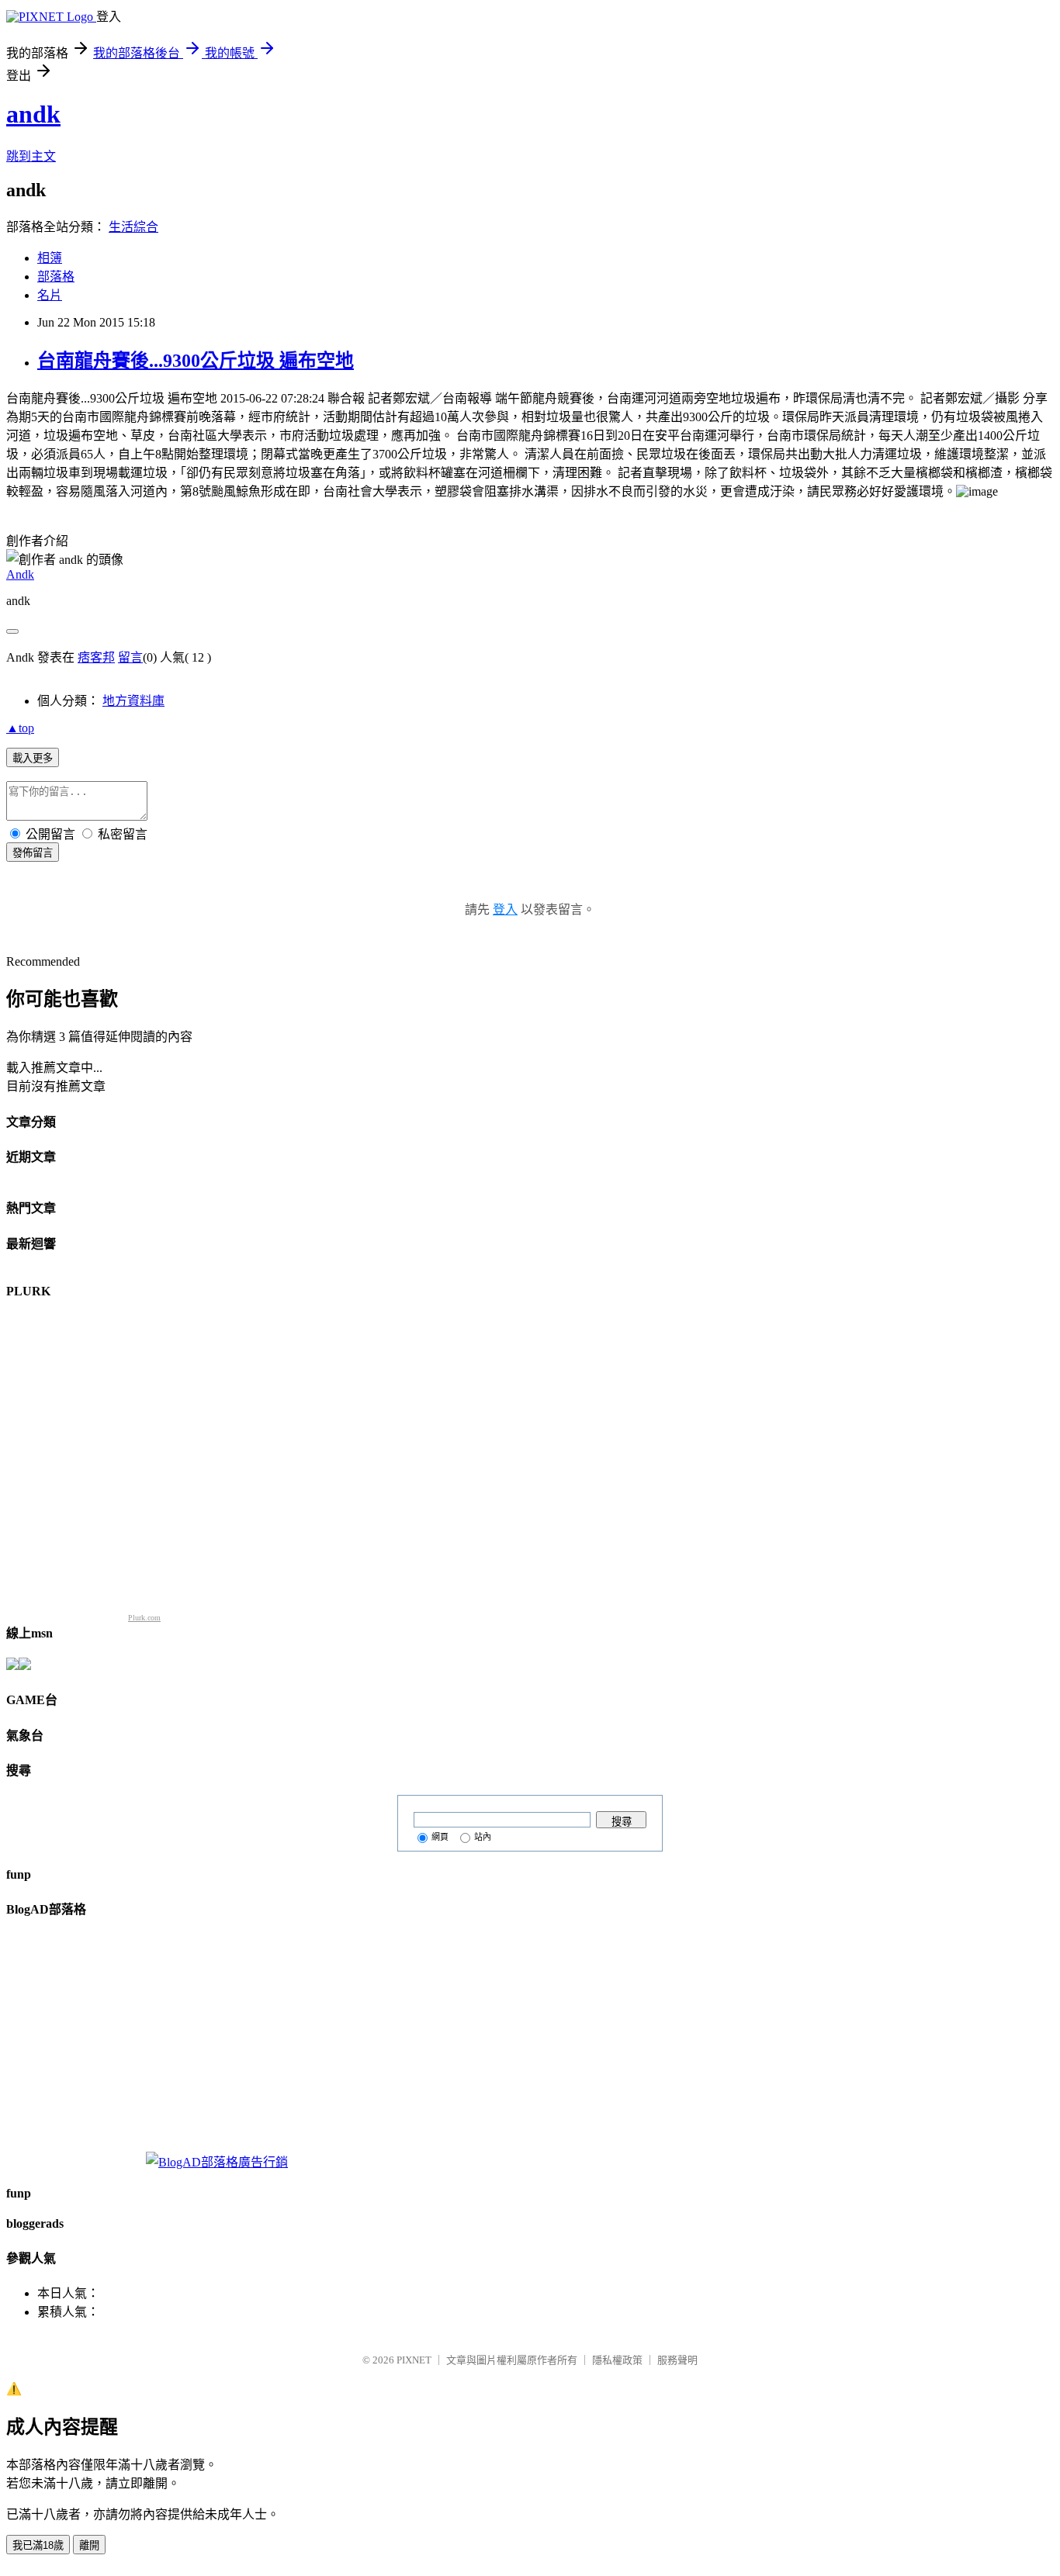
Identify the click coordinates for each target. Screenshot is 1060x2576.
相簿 (50, 258)
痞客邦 (96, 657)
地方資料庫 (133, 701)
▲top (20, 728)
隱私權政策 (617, 2360)
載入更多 (33, 758)
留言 (130, 657)
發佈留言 (33, 853)
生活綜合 (133, 227)
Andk (20, 574)
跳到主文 (31, 156)
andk (33, 114)
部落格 (56, 277)
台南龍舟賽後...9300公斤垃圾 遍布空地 (196, 361)
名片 (50, 295)
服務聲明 (677, 2360)
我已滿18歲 (38, 2545)
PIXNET (414, 2360)
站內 (483, 1837)
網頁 (440, 1837)
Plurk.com (144, 1618)
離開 (89, 2545)
